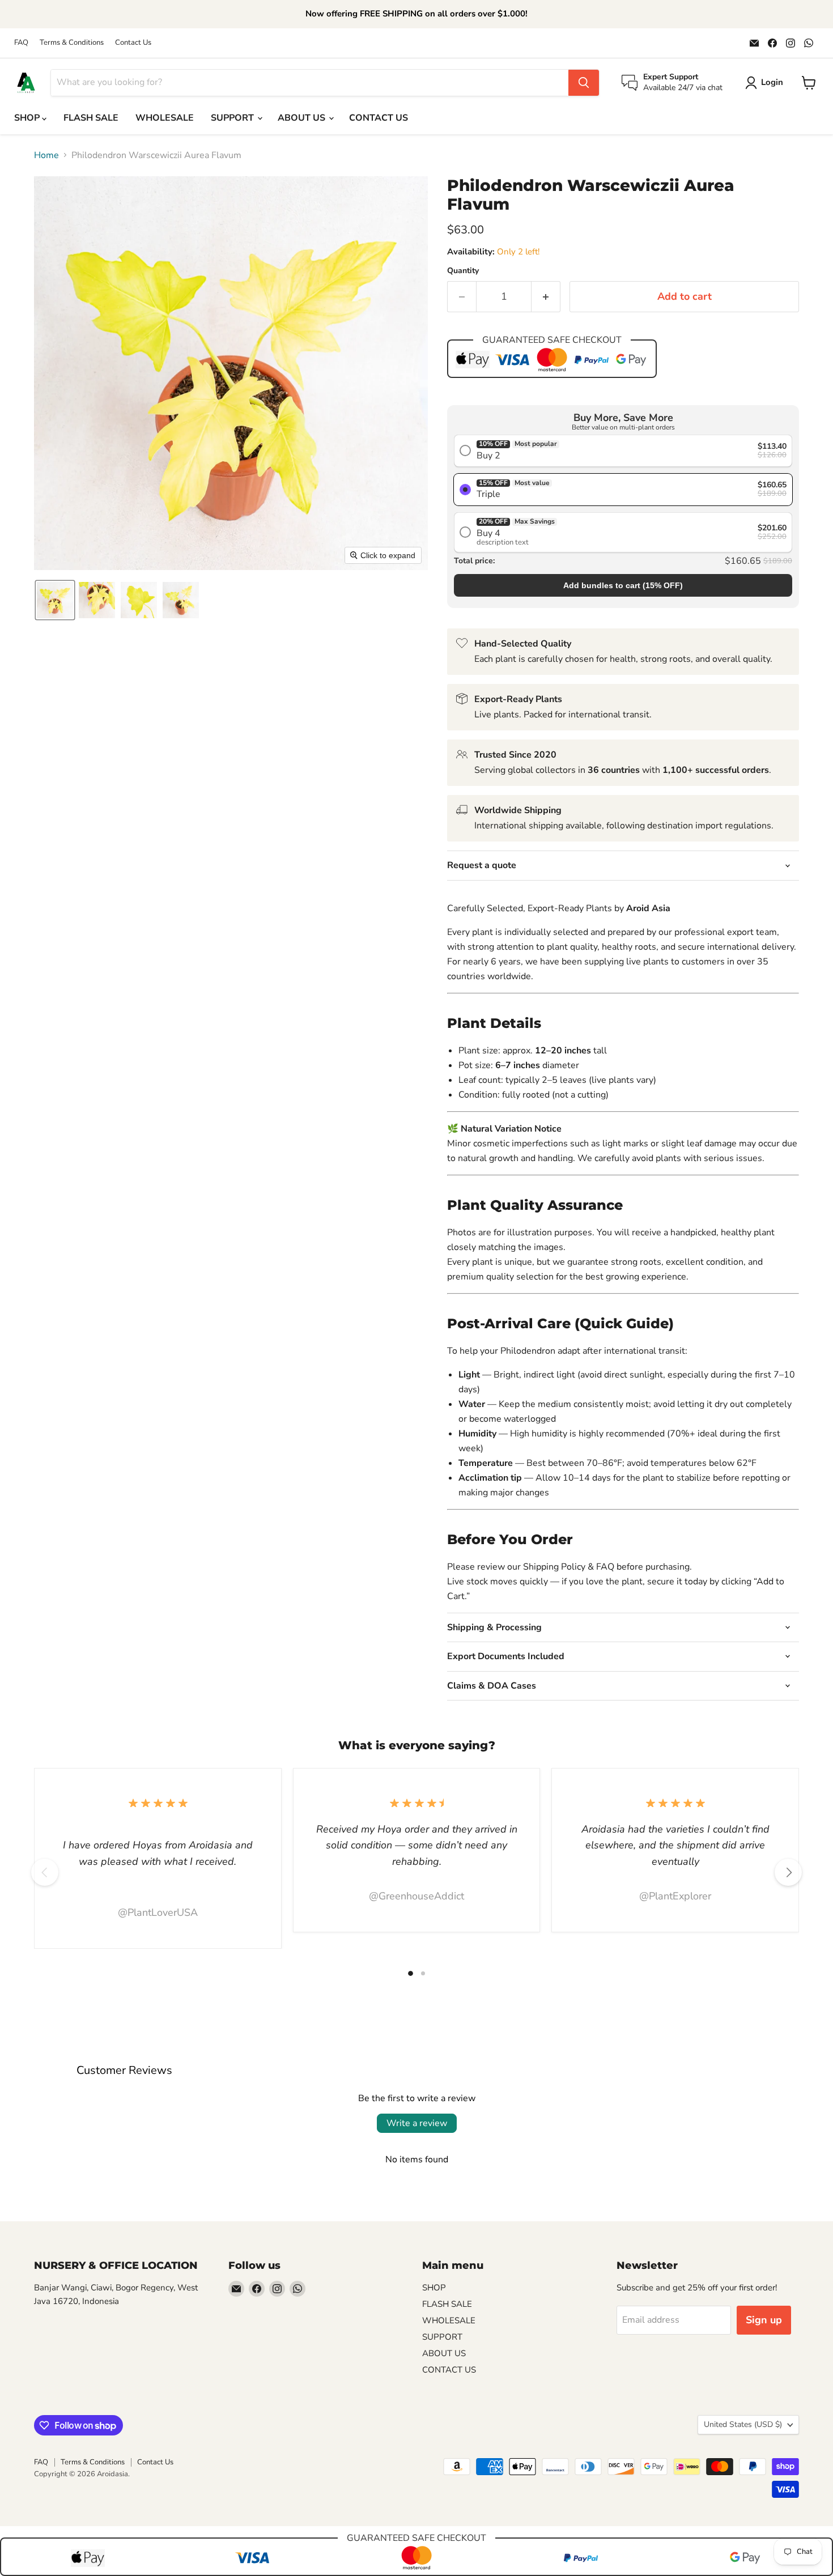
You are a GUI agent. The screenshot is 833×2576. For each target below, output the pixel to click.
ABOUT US (303, 118)
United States (743, 2424)
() (623, 585)
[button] (55, 600)
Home (46, 155)
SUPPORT (233, 118)
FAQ (21, 43)
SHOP (28, 118)
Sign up (764, 2320)
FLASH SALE (91, 118)
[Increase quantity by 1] (546, 297)
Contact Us (133, 43)
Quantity (463, 271)
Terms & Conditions (72, 43)
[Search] (584, 83)
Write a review (417, 2123)
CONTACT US (379, 118)
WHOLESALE (165, 118)
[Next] (788, 1872)
